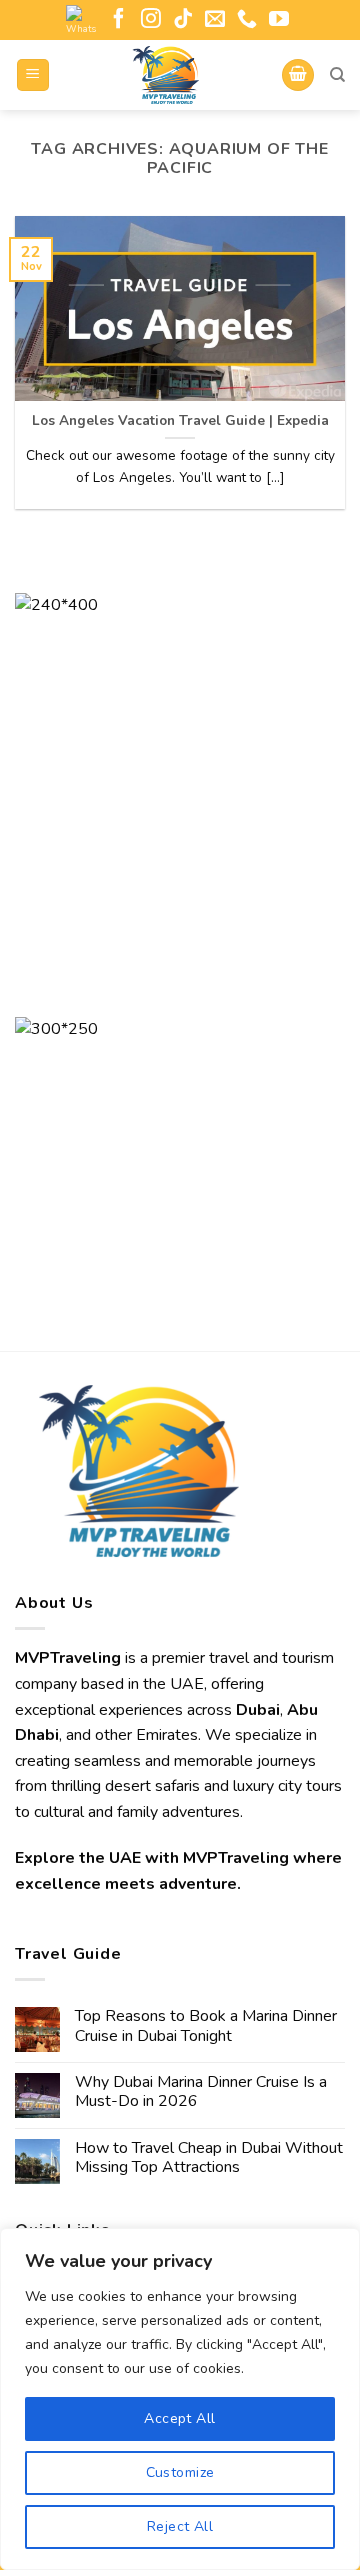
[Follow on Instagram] (151, 20)
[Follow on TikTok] (183, 20)
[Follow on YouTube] (279, 20)
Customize (180, 2472)
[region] (180, 2399)
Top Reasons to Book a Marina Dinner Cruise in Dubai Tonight (206, 2026)
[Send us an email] (215, 20)
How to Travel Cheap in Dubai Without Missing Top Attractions (209, 2158)
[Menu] (33, 75)
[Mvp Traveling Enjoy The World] (166, 75)
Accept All (179, 2418)
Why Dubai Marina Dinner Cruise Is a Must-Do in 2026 (201, 2092)
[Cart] (298, 75)
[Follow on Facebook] (119, 20)
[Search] (337, 75)
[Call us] (247, 20)
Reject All (180, 2526)
